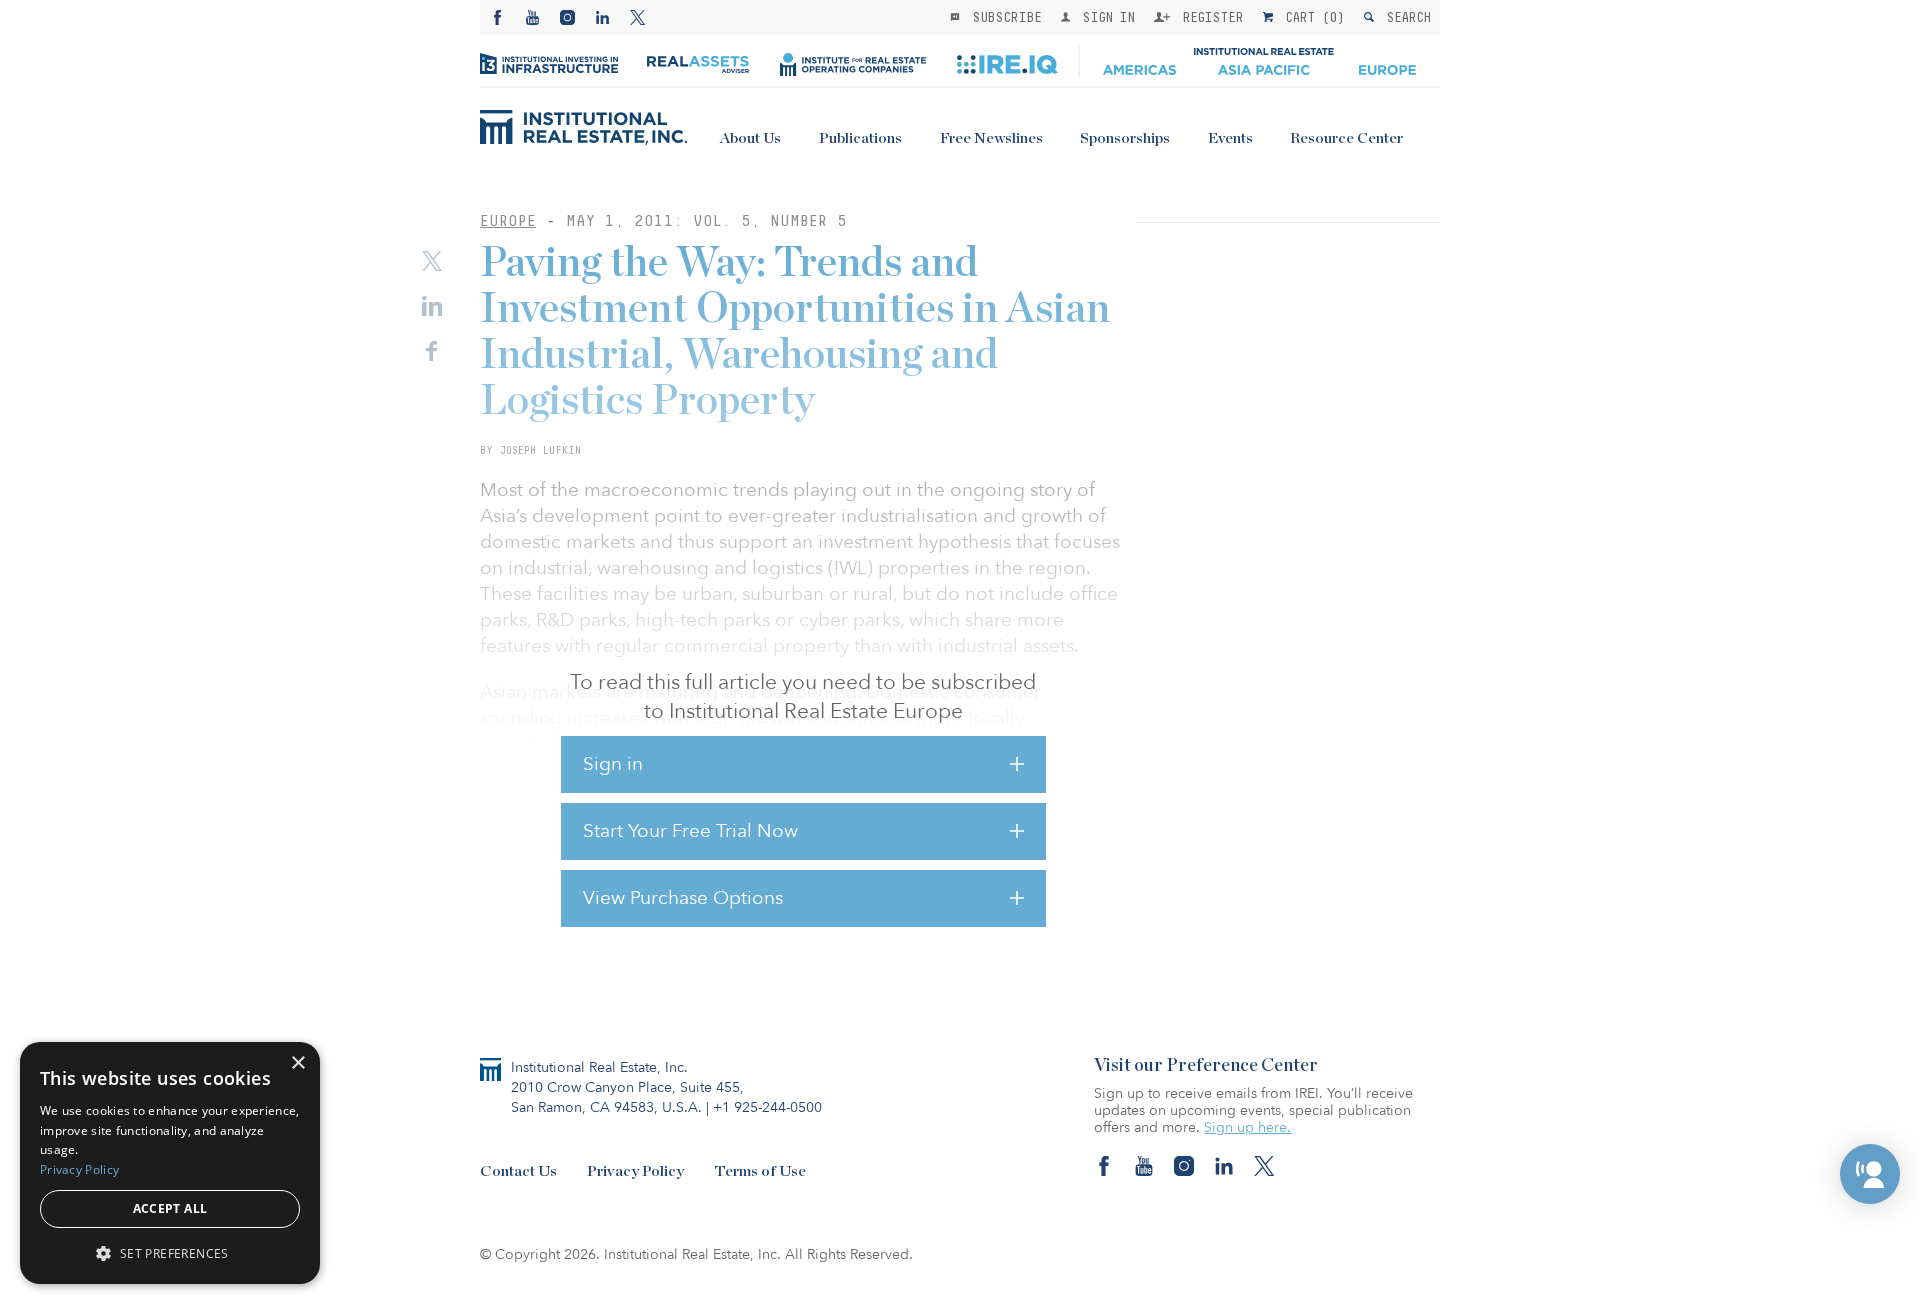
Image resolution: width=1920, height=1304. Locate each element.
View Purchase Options (683, 898)
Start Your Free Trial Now (690, 831)
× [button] (297, 1063)
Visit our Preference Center (1206, 1066)
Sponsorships (1125, 138)
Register (1209, 17)
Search (1404, 17)
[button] (1870, 1174)
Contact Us (518, 1171)
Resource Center (1346, 138)
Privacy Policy (635, 1171)
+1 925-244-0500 (767, 1107)
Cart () (1311, 17)
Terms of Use (760, 1171)
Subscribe (1003, 17)
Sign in (613, 764)
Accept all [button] (170, 1208)
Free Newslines (991, 138)
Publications (860, 138)
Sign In (1104, 17)
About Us (750, 138)
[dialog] (170, 1163)
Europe (508, 220)
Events (1230, 138)
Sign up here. (1247, 1127)
